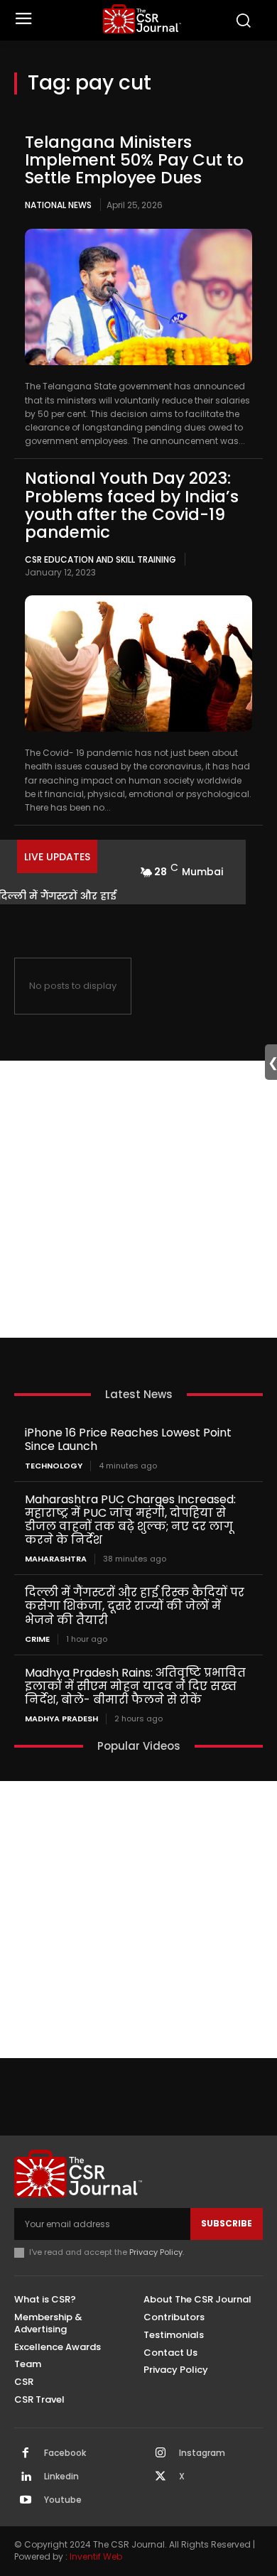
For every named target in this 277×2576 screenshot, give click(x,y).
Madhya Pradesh (61, 1719)
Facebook (65, 2453)
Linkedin (61, 2477)
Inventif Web (96, 2556)
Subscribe (227, 2223)
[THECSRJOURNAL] (142, 19)
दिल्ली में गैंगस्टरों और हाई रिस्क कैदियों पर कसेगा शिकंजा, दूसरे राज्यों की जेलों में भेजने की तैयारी (135, 1606)
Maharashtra (56, 1559)
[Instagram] (161, 2454)
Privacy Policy (156, 2252)
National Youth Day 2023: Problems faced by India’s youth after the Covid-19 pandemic (132, 505)
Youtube (63, 2500)
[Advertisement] (138, 1199)
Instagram (202, 2453)
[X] (161, 2477)
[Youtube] (26, 2501)
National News (58, 205)
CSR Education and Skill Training (101, 559)
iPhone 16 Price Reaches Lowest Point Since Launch (128, 1439)
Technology (54, 1466)
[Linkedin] (26, 2477)
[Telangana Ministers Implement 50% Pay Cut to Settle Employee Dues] (138, 297)
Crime (37, 1639)
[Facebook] (26, 2454)
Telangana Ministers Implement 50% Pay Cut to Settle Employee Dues (134, 160)
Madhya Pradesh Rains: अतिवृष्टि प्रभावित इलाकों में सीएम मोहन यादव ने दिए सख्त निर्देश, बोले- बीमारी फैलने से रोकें (135, 1686)
